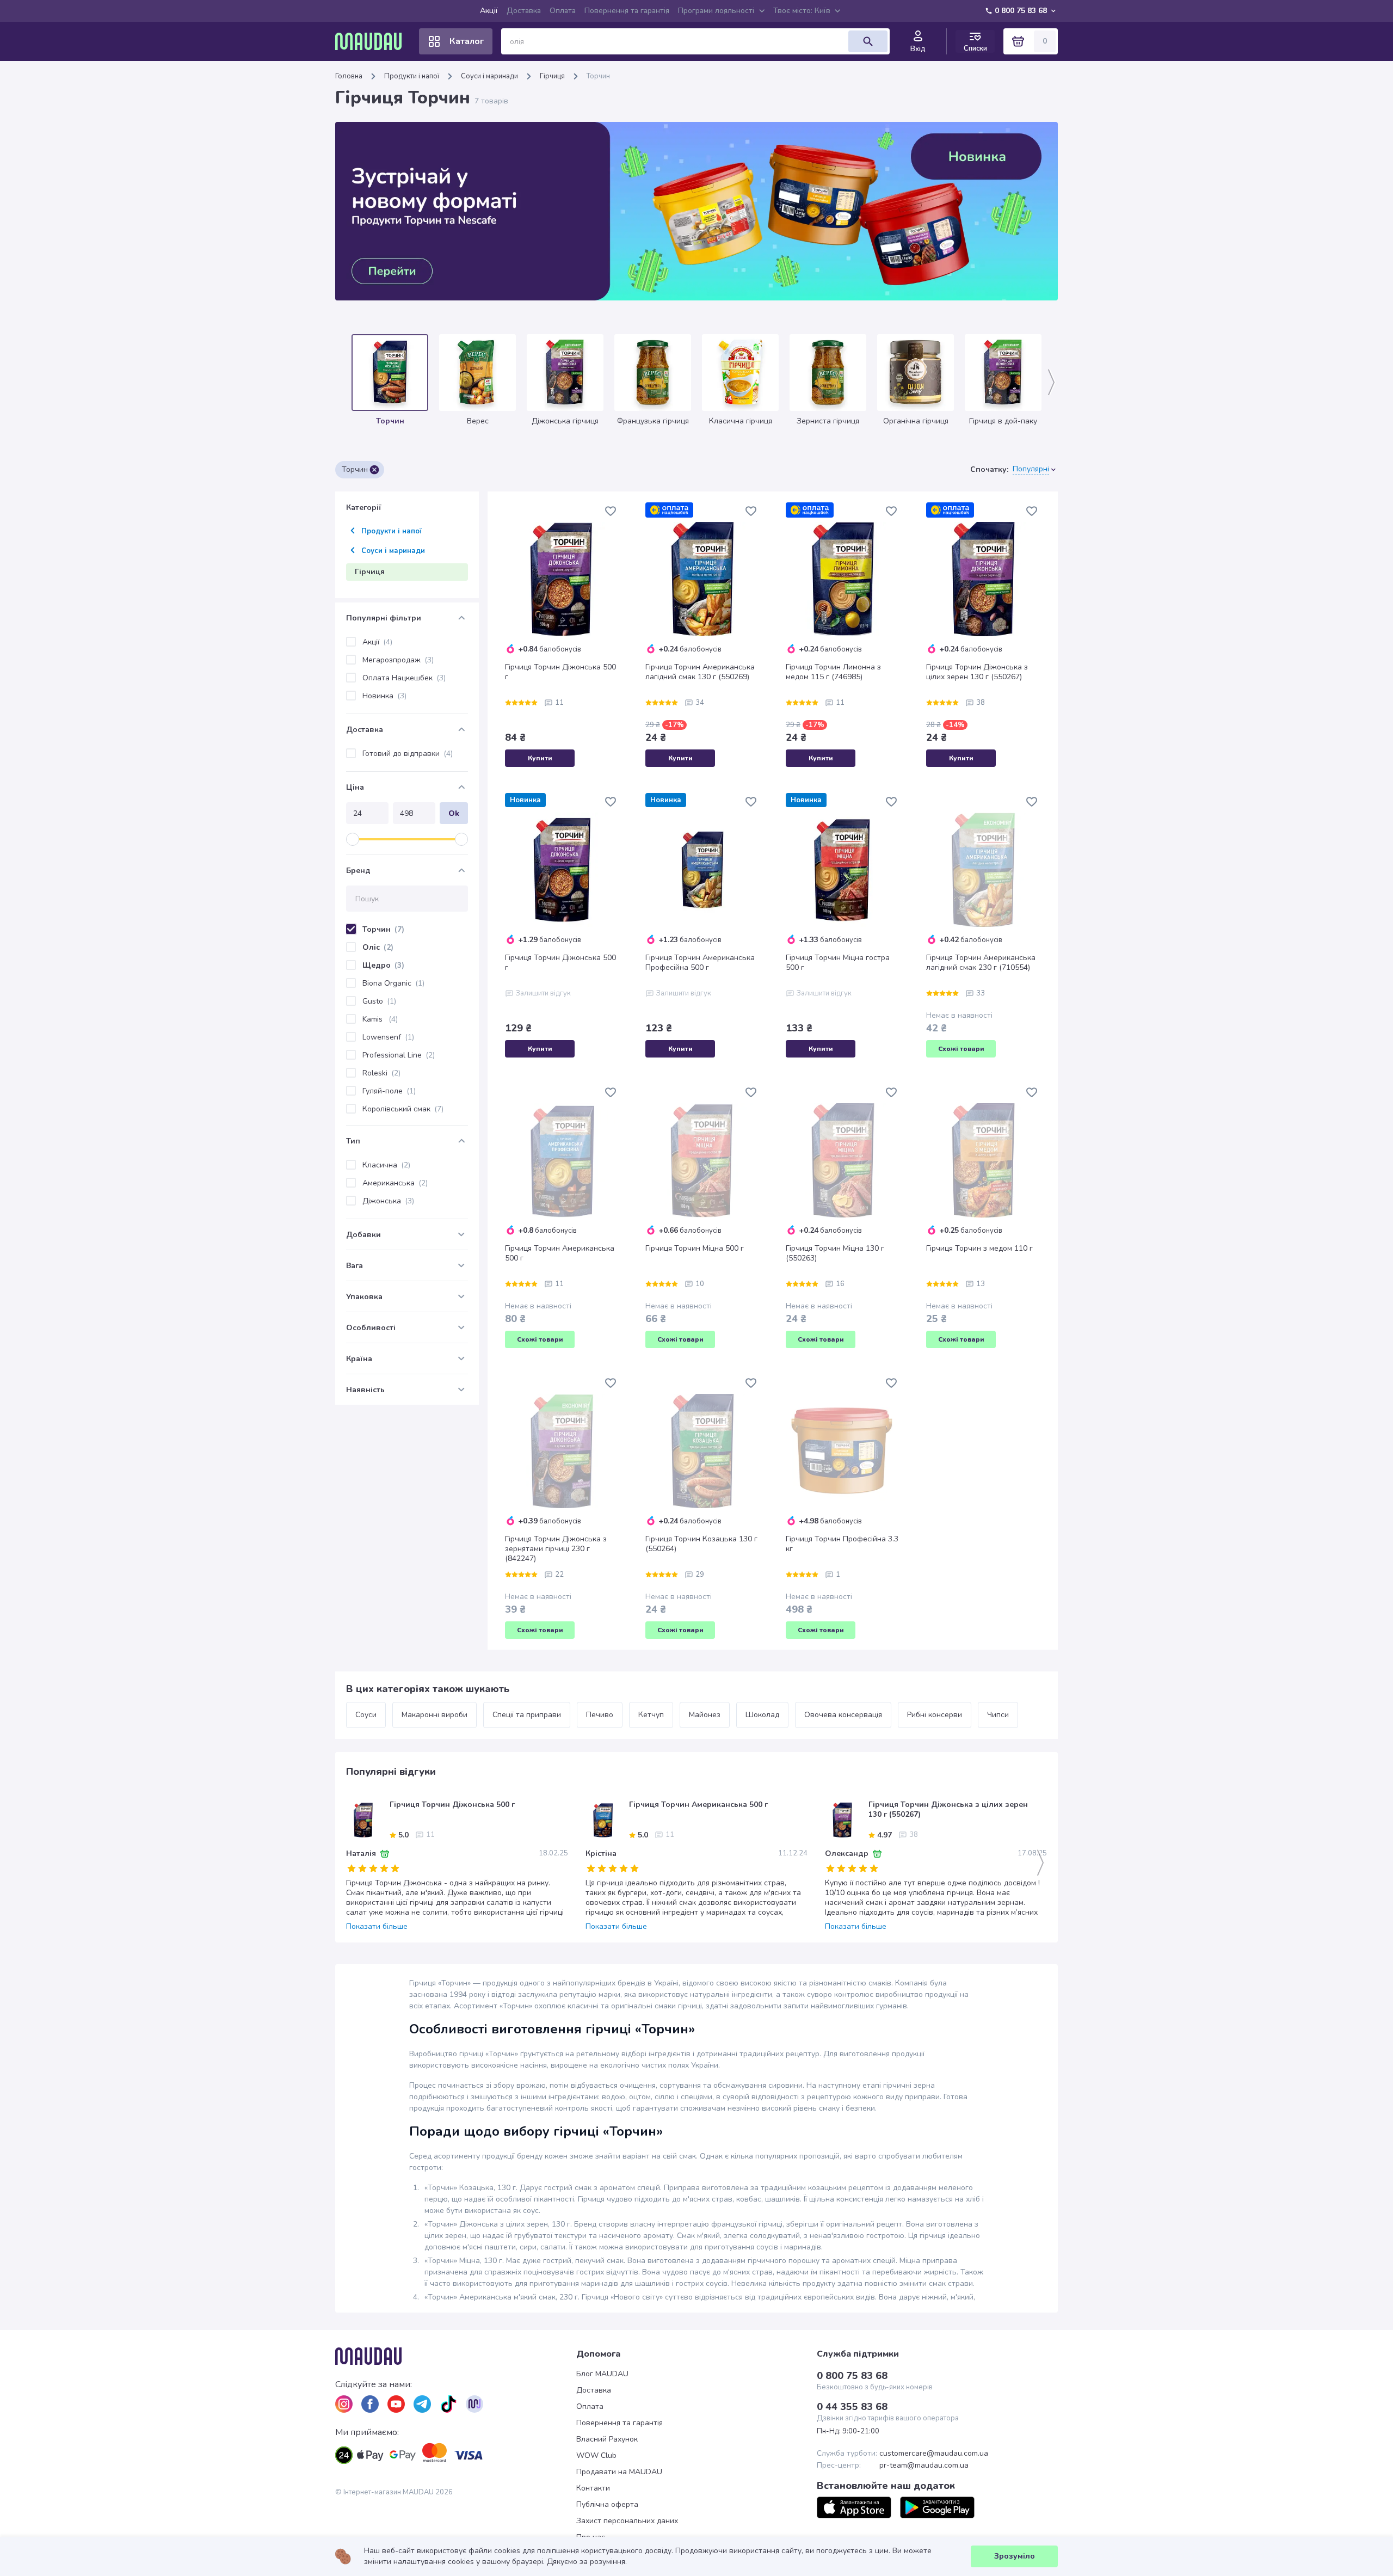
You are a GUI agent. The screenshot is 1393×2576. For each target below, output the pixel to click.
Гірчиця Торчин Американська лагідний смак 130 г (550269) (700, 672)
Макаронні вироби (434, 1715)
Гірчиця (552, 76)
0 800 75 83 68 (1021, 11)
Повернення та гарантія (627, 11)
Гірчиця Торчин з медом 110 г (979, 1249)
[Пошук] (868, 41)
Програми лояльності (716, 11)
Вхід (918, 49)
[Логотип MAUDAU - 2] (373, 41)
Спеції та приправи (527, 1715)
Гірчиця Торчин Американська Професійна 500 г (700, 963)
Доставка (524, 11)
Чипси (998, 1715)
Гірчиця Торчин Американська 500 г (560, 1253)
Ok (454, 813)
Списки (975, 48)
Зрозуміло (1015, 2556)
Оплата (563, 11)
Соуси (366, 1715)
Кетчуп (651, 1715)
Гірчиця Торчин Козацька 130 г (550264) (701, 1544)
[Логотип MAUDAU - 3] (456, 2356)
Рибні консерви (935, 1715)
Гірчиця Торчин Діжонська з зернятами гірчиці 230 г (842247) (556, 1549)
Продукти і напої (412, 76)
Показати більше (377, 1927)
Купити (540, 758)
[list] (344, 2404)
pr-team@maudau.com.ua (924, 2466)
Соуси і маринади (489, 76)
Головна (349, 76)
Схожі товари (961, 1049)
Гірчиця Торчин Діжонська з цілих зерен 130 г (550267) (977, 672)
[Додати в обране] (611, 511)
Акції (489, 11)
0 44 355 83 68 (852, 2407)
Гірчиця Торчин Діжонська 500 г (560, 672)
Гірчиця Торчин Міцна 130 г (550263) (835, 1253)
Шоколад (762, 1715)
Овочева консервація (843, 1715)
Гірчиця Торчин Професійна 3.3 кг (842, 1544)
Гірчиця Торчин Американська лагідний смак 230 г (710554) (981, 963)
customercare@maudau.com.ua (934, 2454)
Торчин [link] (598, 76)
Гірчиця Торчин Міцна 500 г (695, 1249)
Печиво (600, 1715)
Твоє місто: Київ (802, 11)
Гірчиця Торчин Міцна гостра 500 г (838, 963)
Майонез (705, 1715)
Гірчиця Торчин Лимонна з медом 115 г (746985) (833, 672)
